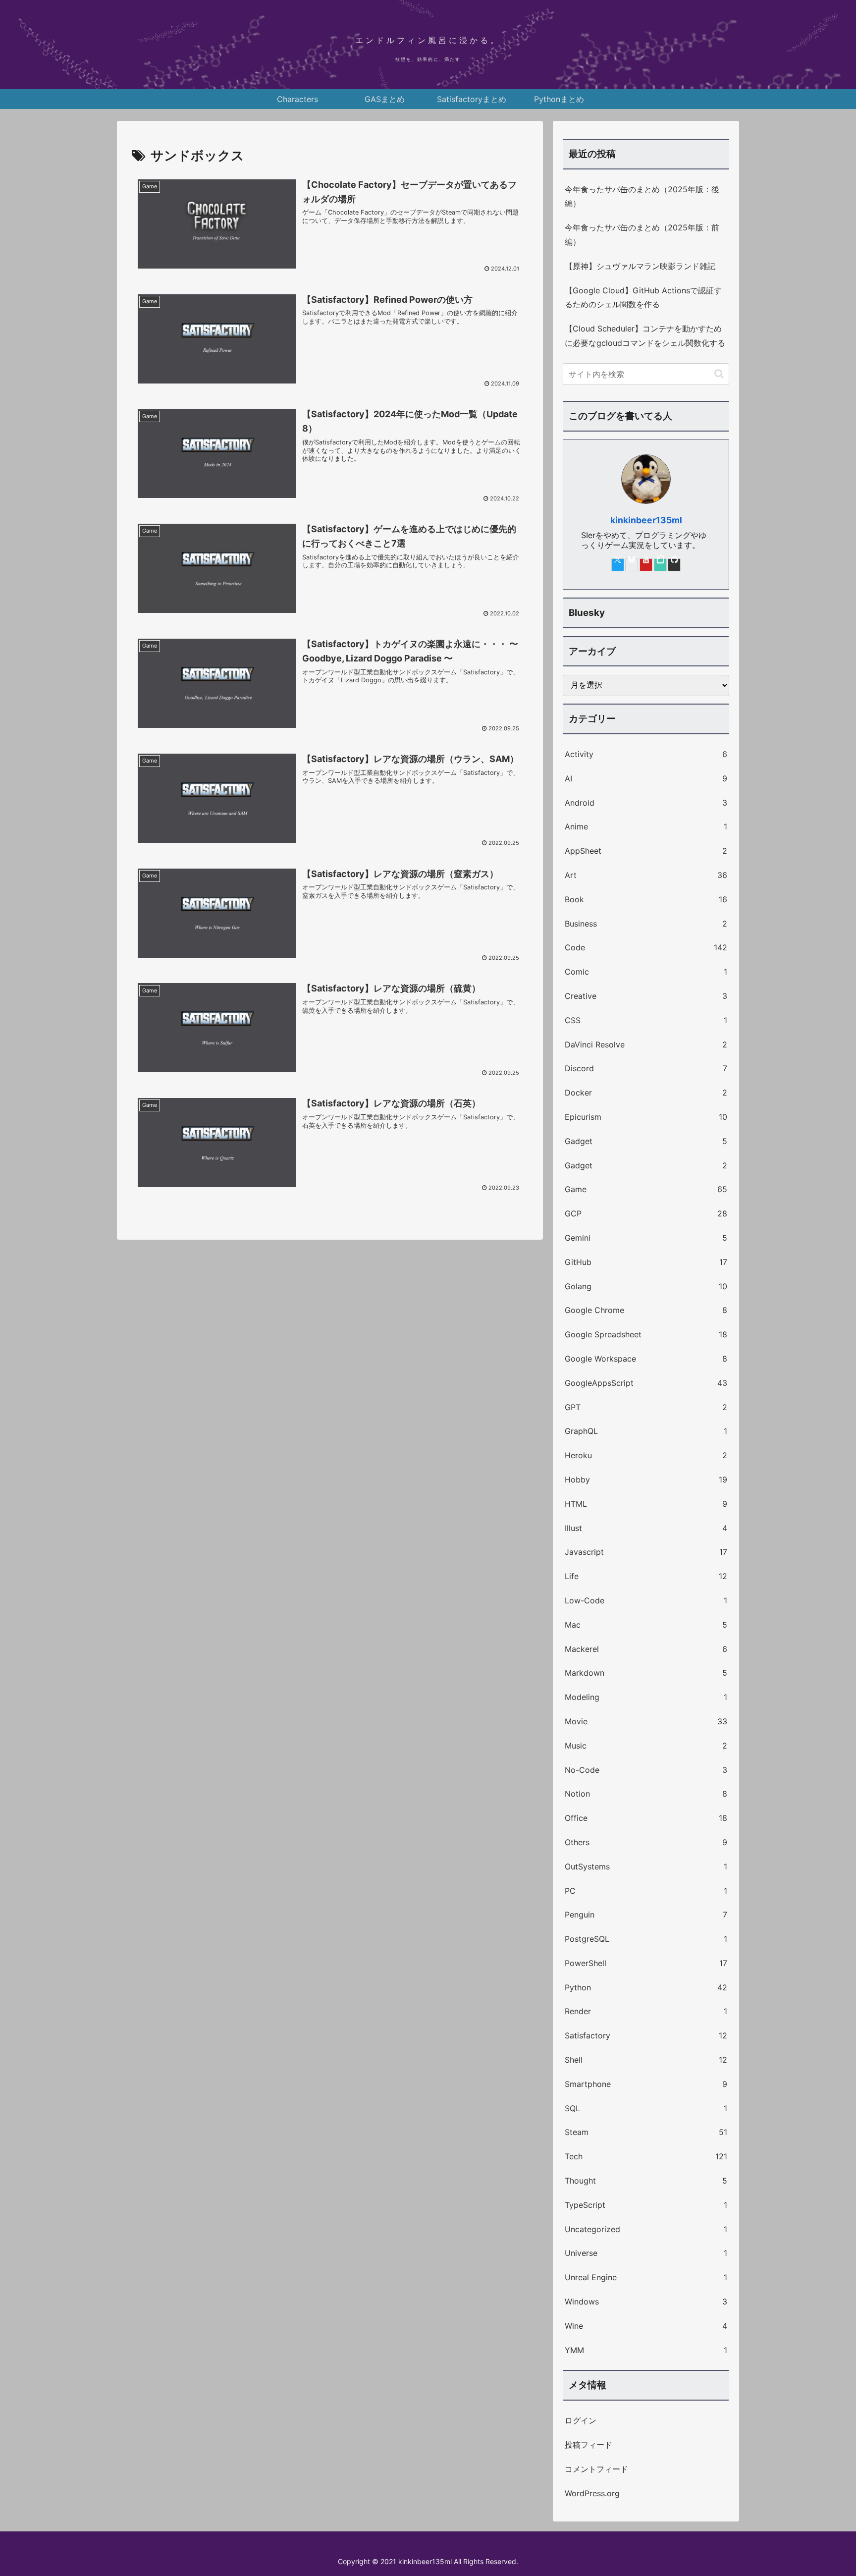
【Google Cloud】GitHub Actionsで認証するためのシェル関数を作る (643, 298)
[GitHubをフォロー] (674, 565)
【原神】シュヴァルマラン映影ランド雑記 (640, 266)
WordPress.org (592, 2493)
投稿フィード (588, 2445)
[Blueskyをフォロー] (632, 565)
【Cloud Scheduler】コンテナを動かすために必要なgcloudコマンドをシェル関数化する (645, 336)
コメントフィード (596, 2469)
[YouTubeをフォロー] (646, 565)
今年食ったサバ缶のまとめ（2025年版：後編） (642, 196)
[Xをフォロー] (618, 565)
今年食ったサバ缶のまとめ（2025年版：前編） (642, 235)
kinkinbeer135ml (646, 520)
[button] (719, 374)
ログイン (581, 2420)
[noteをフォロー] (660, 565)
